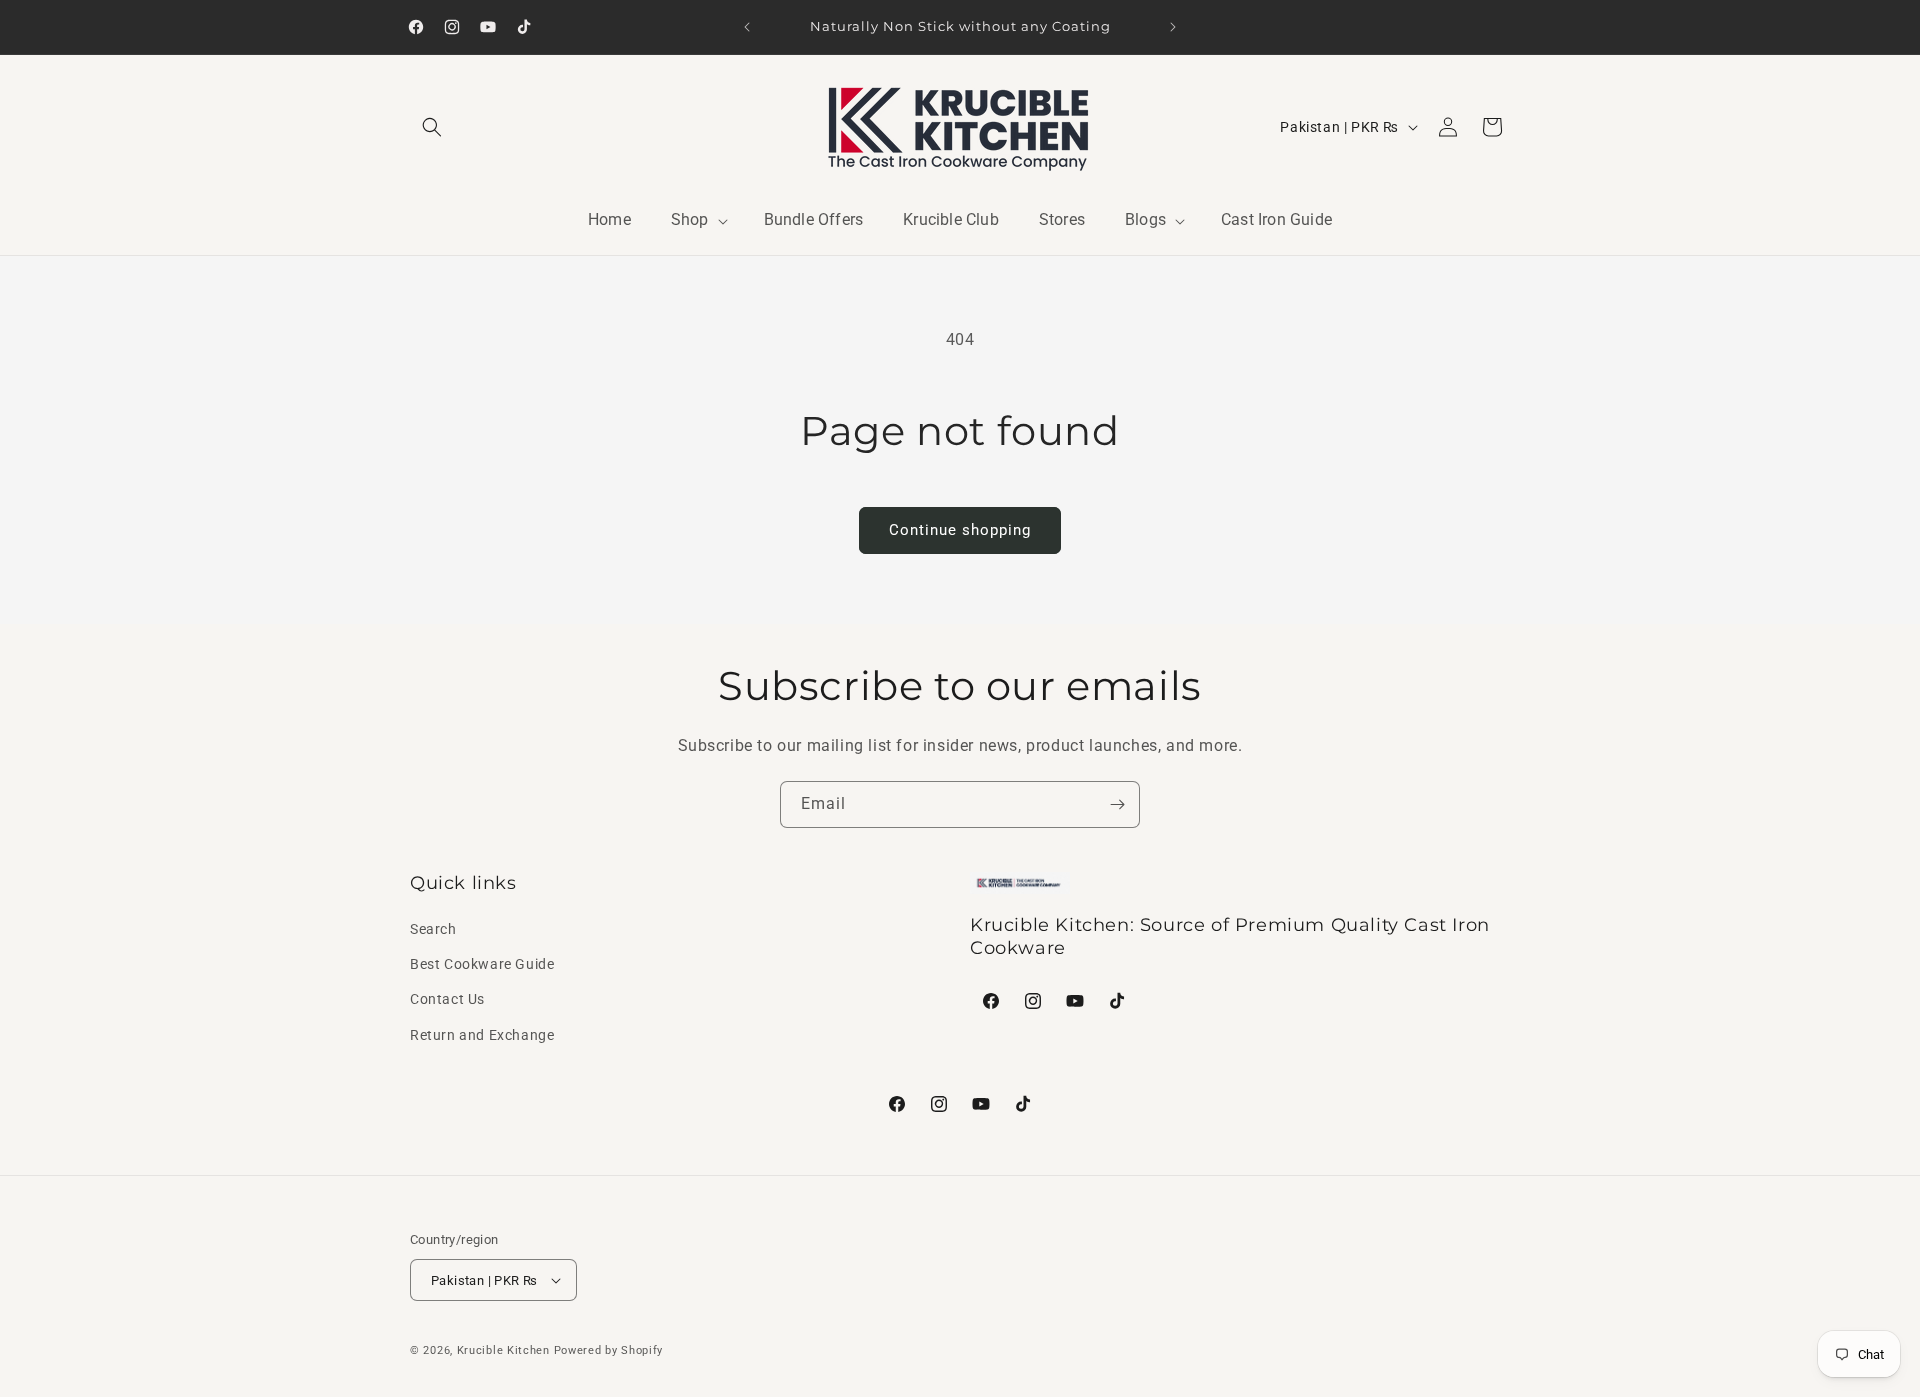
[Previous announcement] (747, 27)
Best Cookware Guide (482, 964)
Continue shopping (960, 530)
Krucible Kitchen (503, 1350)
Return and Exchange (482, 1035)
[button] (432, 127)
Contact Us (447, 999)
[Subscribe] (1117, 804)
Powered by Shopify (609, 1350)
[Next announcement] (1173, 27)
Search (433, 929)
